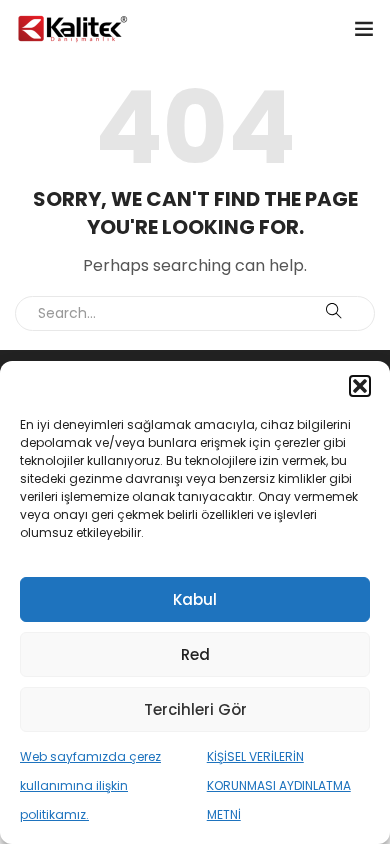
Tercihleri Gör (195, 709)
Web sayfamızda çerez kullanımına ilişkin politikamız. (90, 785)
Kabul (195, 599)
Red (195, 654)
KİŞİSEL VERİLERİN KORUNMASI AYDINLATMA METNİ (279, 785)
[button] (360, 386)
